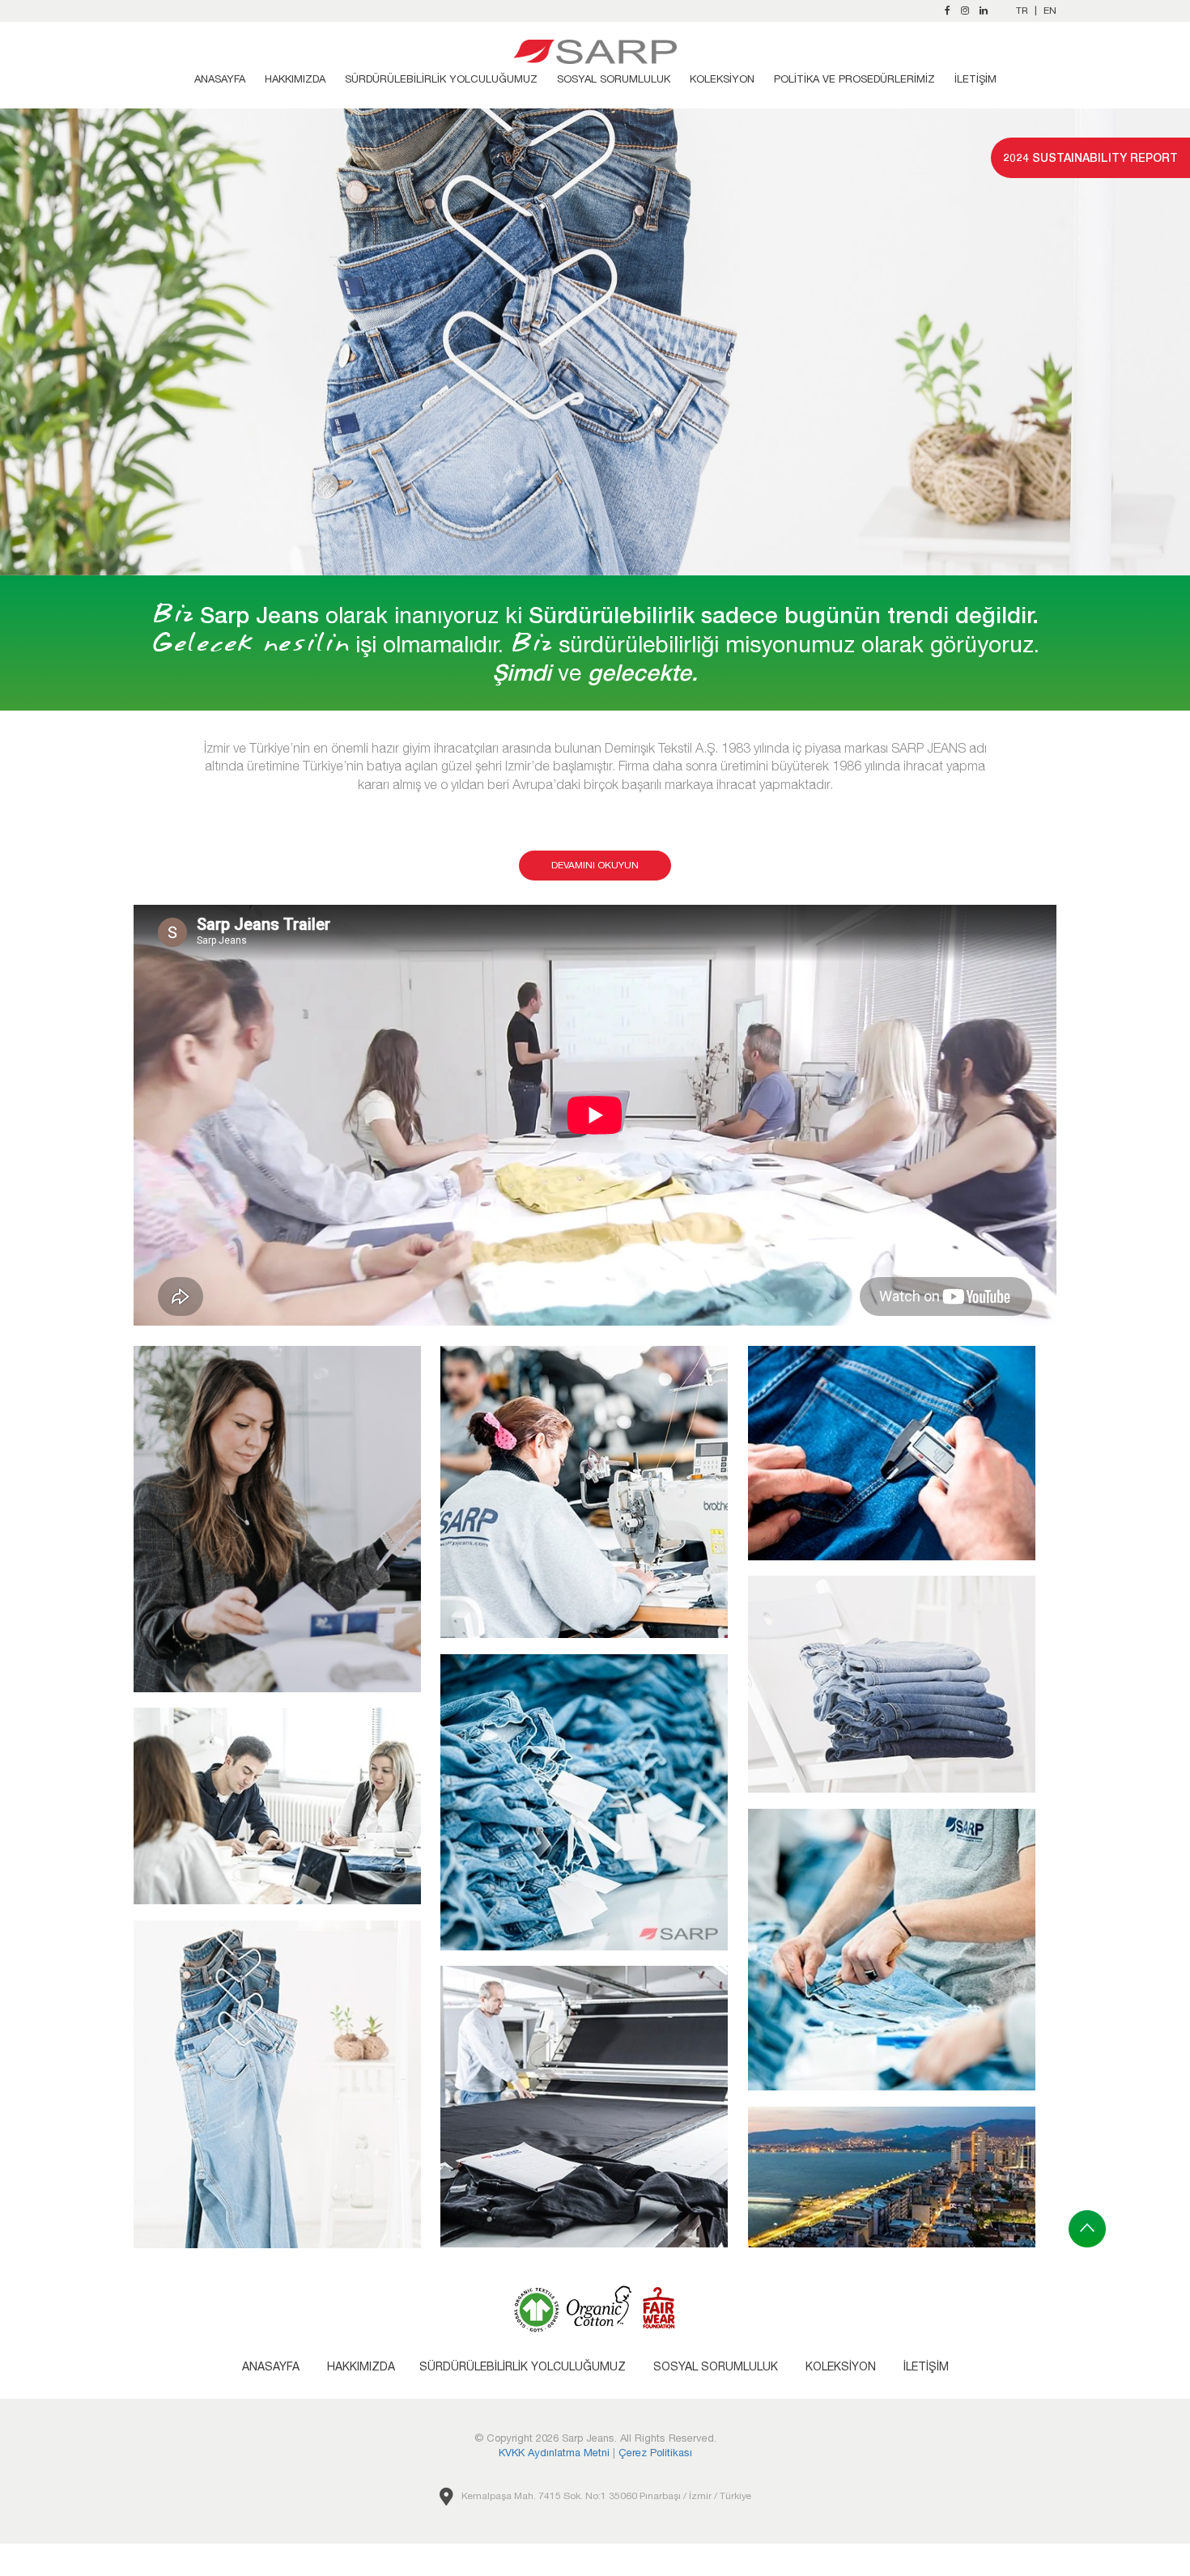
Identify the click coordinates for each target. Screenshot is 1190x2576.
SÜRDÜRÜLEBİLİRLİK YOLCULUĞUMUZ (441, 79)
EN (1050, 11)
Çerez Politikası (655, 2453)
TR (1022, 11)
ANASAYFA (220, 79)
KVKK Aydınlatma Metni (554, 2453)
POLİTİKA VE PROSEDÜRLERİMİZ (854, 79)
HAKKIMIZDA (295, 79)
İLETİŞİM (975, 79)
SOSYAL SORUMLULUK (614, 79)
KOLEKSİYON (722, 79)
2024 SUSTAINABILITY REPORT (1090, 157)
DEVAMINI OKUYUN (595, 865)
